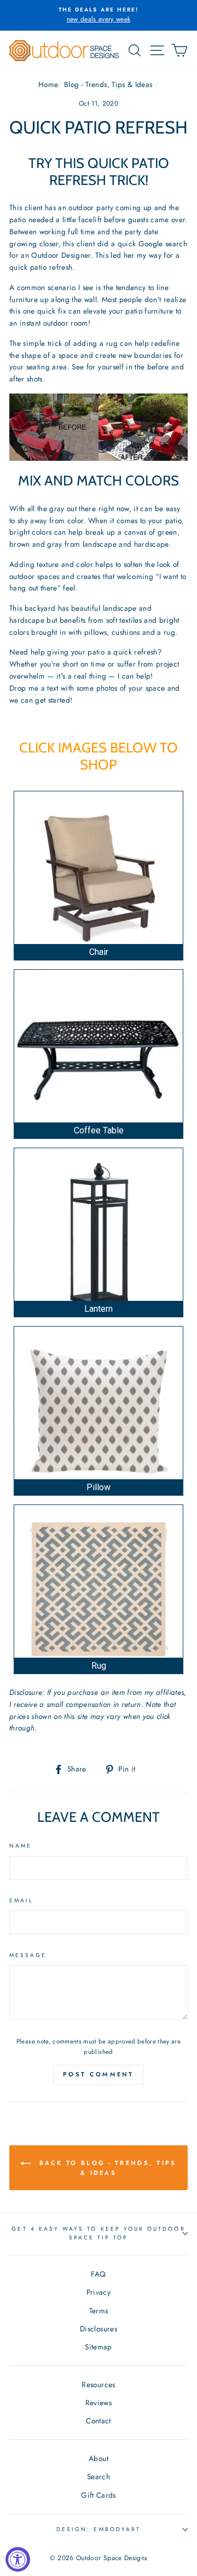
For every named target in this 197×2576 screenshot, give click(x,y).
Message (28, 1955)
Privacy (99, 2292)
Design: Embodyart (99, 2529)
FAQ (98, 2274)
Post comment (99, 2074)
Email (21, 1900)
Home (48, 84)
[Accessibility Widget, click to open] (18, 2559)
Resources (98, 2384)
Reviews (99, 2403)
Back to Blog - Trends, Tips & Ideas (106, 2168)
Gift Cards (98, 2495)
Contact (98, 2421)
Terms (99, 2311)
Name (21, 1846)
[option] (99, 15)
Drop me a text (34, 688)
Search (99, 2476)
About (99, 2458)
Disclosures (99, 2329)
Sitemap (98, 2347)
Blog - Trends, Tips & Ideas (108, 84)
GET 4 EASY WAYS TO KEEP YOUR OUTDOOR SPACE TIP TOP (98, 2233)
